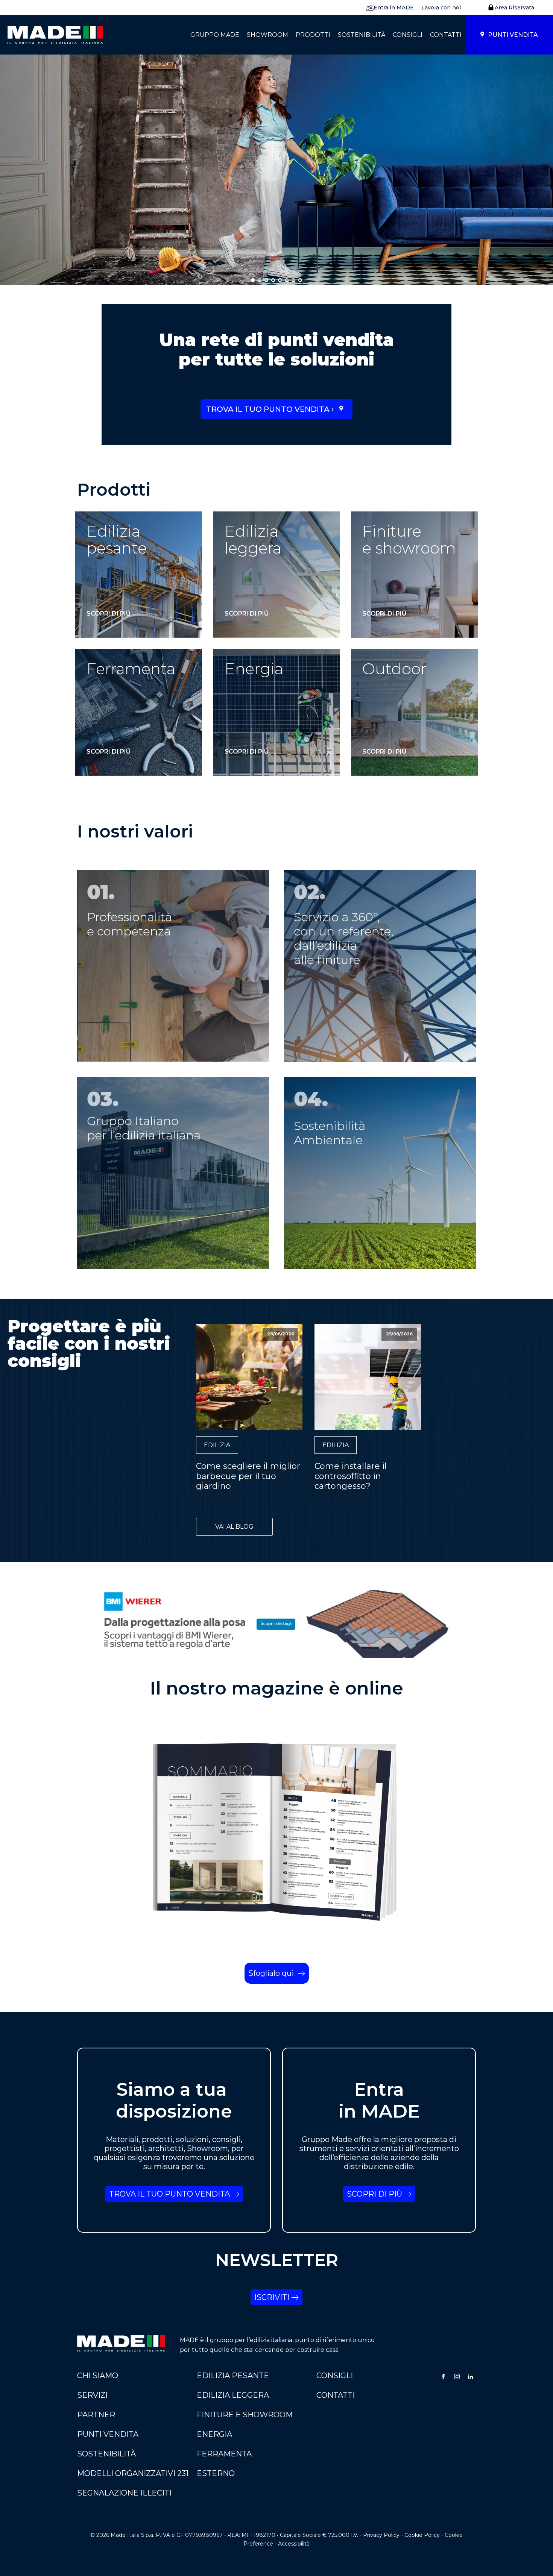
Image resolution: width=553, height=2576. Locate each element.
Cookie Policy (422, 2535)
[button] (388, 8)
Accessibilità (294, 2544)
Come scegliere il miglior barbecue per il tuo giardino (248, 1476)
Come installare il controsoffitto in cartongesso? (351, 1476)
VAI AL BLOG (234, 1527)
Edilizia (217, 1445)
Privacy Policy (381, 2535)
